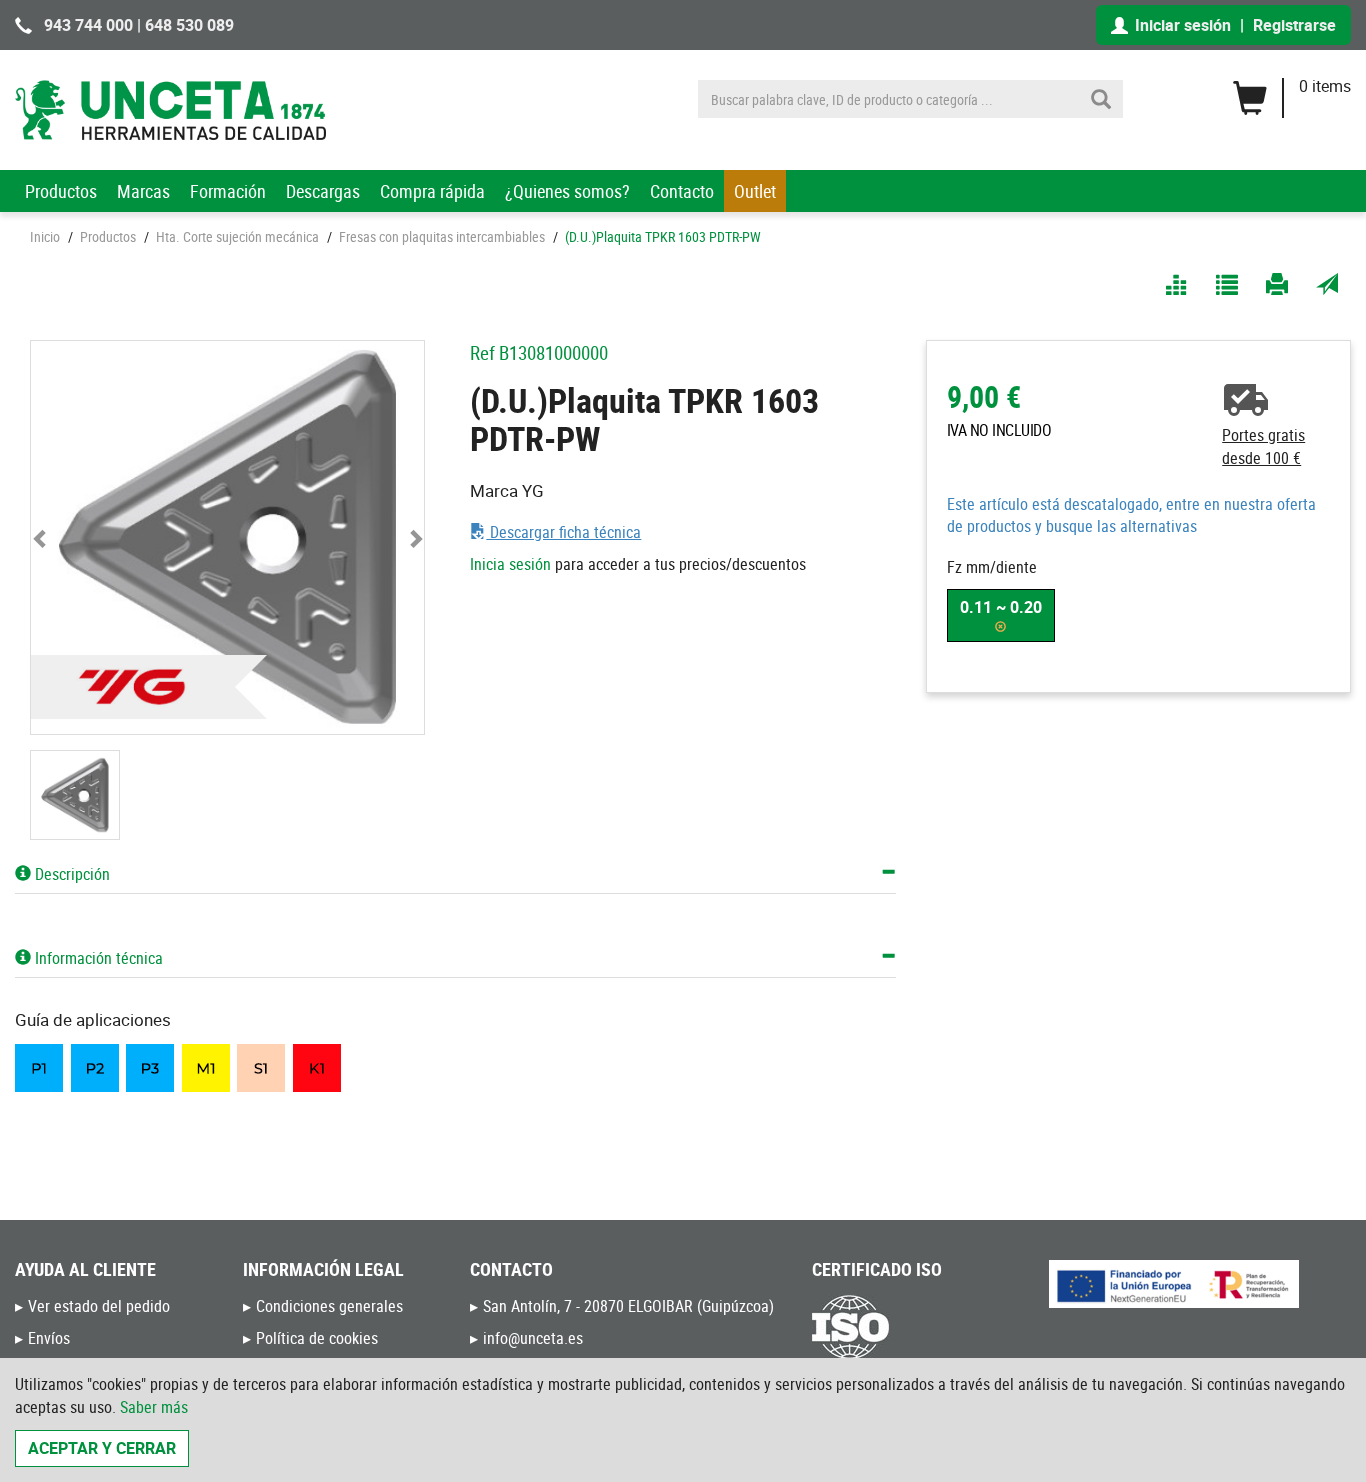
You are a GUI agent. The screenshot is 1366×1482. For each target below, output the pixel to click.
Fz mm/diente (992, 567)
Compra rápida (432, 191)
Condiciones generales (329, 1306)
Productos (61, 191)
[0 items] (1291, 91)
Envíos (49, 1338)
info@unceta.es (533, 1338)
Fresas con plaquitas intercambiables (442, 236)
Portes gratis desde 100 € (1263, 446)
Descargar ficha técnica (563, 532)
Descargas (323, 191)
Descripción (70, 874)
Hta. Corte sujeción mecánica (237, 236)
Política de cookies (317, 1338)
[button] (41, 537)
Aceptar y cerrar (102, 1448)
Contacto (682, 191)
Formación (228, 191)
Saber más (154, 1407)
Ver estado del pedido (99, 1306)
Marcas (143, 191)
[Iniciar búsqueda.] (1101, 99)
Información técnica (97, 958)
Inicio (45, 236)
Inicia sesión (510, 564)
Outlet (755, 191)
